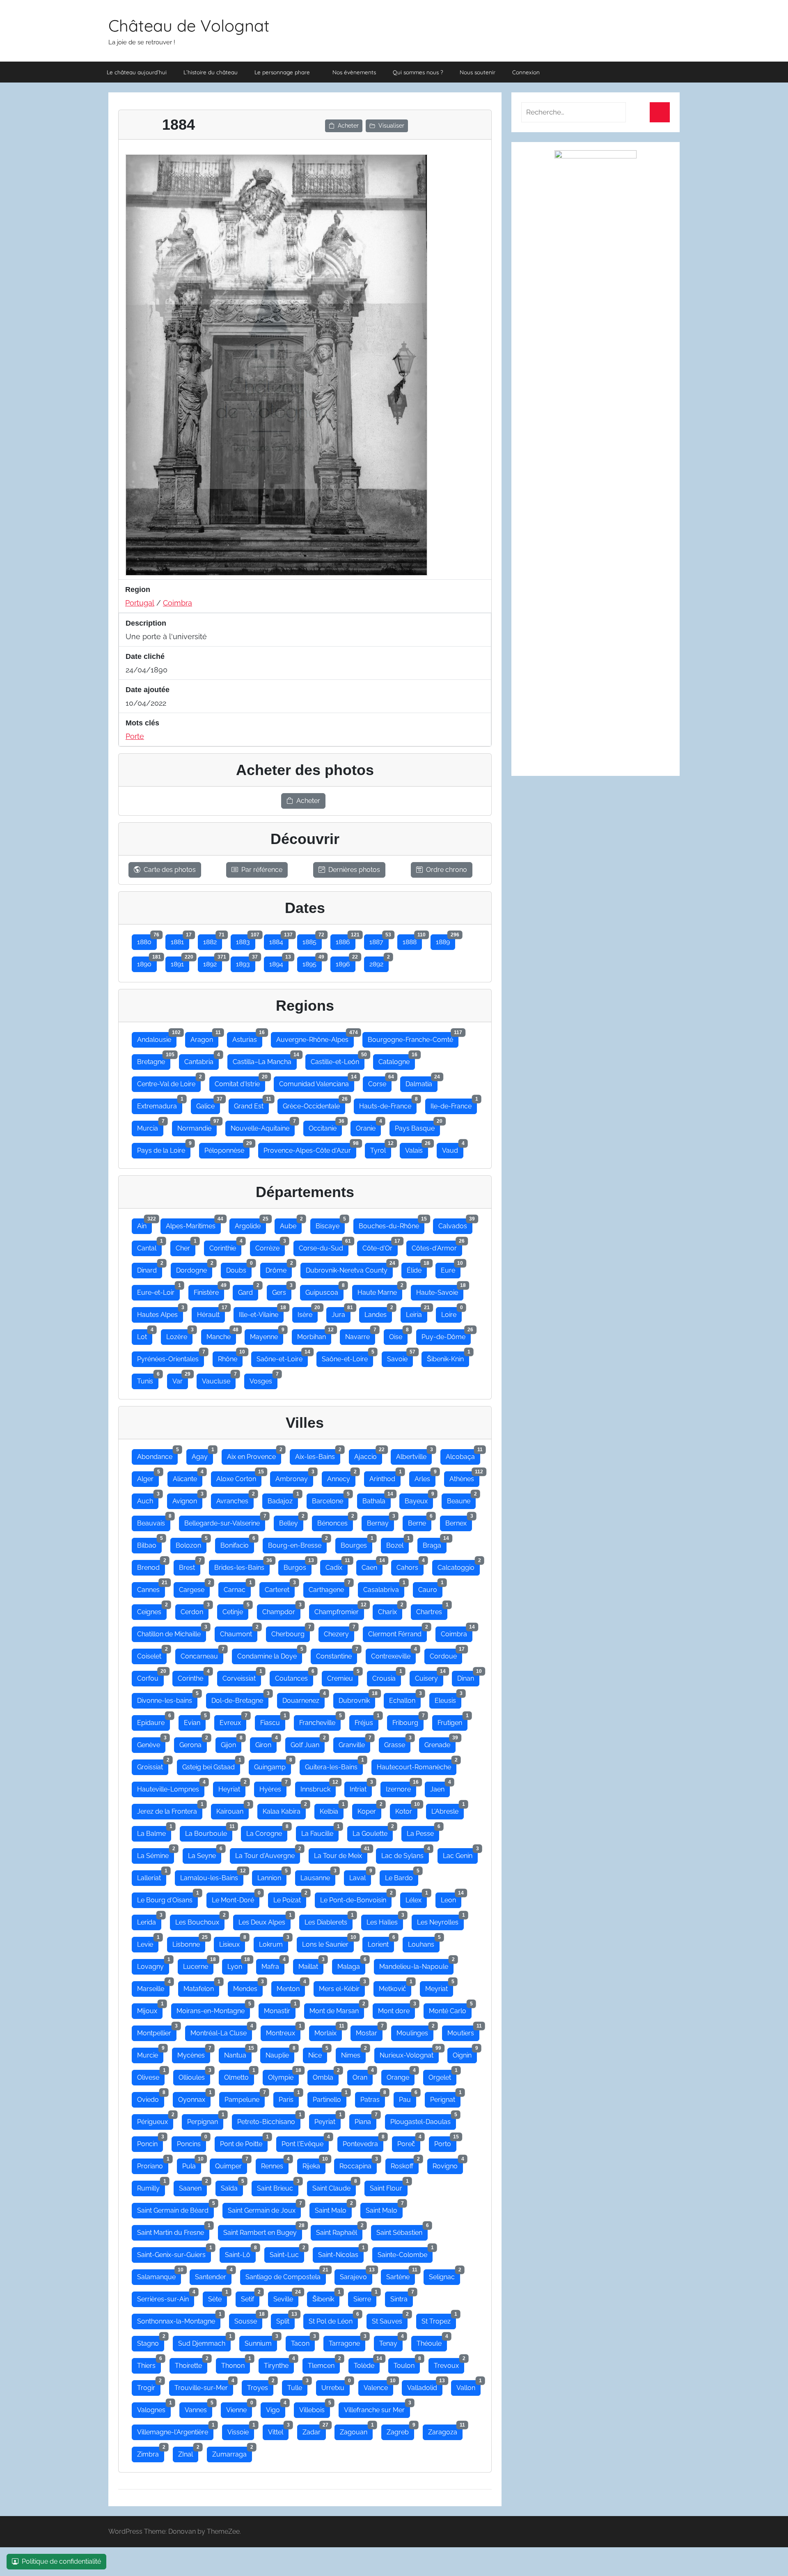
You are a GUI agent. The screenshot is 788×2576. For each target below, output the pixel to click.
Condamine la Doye (270, 1654)
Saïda (232, 2186)
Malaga (351, 1965)
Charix (390, 1610)
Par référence (262, 870)
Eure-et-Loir (158, 1291)
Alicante (188, 1477)
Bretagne (154, 1060)
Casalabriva (384, 1588)
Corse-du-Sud (324, 1246)
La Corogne (267, 1832)
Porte (135, 736)
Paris (289, 2098)
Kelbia (332, 1810)
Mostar (369, 2031)
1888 (412, 940)
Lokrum (274, 1943)
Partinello (330, 2098)
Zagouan (356, 2430)
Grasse (397, 1743)
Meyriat (439, 1987)
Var (180, 1379)
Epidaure (153, 1721)
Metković (395, 1987)
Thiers (149, 2364)
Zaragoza (445, 2430)
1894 (279, 962)
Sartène (401, 2275)
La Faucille (320, 1832)
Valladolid (425, 2386)
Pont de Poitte (244, 2142)
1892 (213, 962)
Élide (417, 1269)
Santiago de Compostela (286, 2275)
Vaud (453, 1149)
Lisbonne (189, 1943)
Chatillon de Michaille (172, 1632)
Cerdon (195, 1610)
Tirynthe (279, 2364)
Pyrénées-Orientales (171, 1357)
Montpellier (157, 2031)
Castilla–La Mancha (265, 1060)
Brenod (151, 1566)
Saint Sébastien (402, 2231)
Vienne (239, 2408)
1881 (180, 940)
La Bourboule (209, 1832)
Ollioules (194, 2076)
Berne (420, 1521)
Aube (291, 1224)
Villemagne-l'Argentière (175, 2430)
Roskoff (405, 2164)
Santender (213, 2275)
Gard (248, 1291)
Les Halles (385, 1920)
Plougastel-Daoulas (423, 2120)
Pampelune (245, 2098)
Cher (186, 1246)
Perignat (445, 2098)
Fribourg (408, 1721)
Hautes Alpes (160, 1313)
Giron (266, 1743)
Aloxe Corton (239, 1477)
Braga (435, 1544)
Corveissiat (242, 1677)
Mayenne (267, 1335)
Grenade (440, 1743)
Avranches (235, 1499)
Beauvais (154, 1521)
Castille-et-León (338, 1060)
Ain (144, 1224)
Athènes (464, 1477)
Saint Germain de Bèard (175, 2209)
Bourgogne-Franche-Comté (413, 1038)
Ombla (326, 2076)
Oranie (368, 1126)
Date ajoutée (148, 690)
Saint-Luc (287, 2253)
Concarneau (202, 1654)
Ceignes (152, 1610)
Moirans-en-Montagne (213, 2009)
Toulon (407, 2364)
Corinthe (193, 1677)
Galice (208, 1104)
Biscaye (330, 1224)
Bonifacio (237, 1544)
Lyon (237, 1965)
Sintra (402, 2297)
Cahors (410, 1566)
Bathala (377, 1499)
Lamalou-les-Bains (212, 1876)
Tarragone (347, 2342)
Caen (372, 1566)
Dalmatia (421, 1082)
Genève (151, 1743)
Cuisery (429, 1677)
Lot (145, 1335)
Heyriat (232, 1787)
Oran (363, 2076)
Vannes (198, 2408)
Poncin (150, 2142)
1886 (346, 940)
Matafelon (201, 1987)
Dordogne (194, 1269)
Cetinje (235, 1610)
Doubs (239, 1269)
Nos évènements (354, 72)
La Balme (154, 1832)
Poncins (191, 2142)
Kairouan (233, 1810)
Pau (408, 2098)
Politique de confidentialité (61, 2561)
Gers (282, 1291)
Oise (398, 1335)
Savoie (400, 1357)
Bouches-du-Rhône (392, 1224)
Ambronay (294, 1477)
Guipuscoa (324, 1291)
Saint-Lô (240, 2253)
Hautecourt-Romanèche (417, 1765)
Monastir (280, 2009)
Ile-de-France (454, 1104)
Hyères (273, 1787)
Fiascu (273, 1721)
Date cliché (145, 656)
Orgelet (442, 2076)
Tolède (367, 2364)
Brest (190, 1566)
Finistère (209, 1291)
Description (146, 623)
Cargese (194, 1588)
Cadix (337, 1566)
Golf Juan (308, 1743)
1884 (279, 940)
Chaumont (239, 1632)
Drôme (279, 1269)
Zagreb (400, 2430)
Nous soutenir (478, 72)
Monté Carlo (450, 2009)
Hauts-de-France (388, 1104)
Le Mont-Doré (236, 1898)
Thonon (236, 2364)
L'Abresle (448, 1810)
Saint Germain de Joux (264, 2209)
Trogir (149, 2386)
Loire (451, 1313)
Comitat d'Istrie (240, 1082)
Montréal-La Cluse (221, 2031)
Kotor (406, 1810)
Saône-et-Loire (282, 1357)
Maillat (311, 1965)
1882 (213, 940)
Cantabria (202, 1060)
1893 (246, 962)
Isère (308, 1313)
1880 (147, 940)
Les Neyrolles (440, 1920)
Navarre (360, 1335)
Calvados (455, 1224)
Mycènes (194, 2053)
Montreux (283, 2031)
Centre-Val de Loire (169, 1082)
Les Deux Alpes (265, 1920)
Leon (451, 1898)
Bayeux (419, 1499)
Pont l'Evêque (305, 2142)
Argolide (250, 1224)
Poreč (409, 2142)
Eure (451, 1269)
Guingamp (273, 1765)
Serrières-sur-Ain (166, 2297)
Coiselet (152, 1654)
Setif (250, 2297)
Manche (221, 1335)
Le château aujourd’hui (137, 72)
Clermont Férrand (397, 1632)
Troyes (260, 2386)
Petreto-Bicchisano (269, 2120)
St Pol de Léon (333, 2319)
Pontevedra (363, 2142)
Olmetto (239, 2076)
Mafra (273, 1965)
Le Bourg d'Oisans (167, 1898)
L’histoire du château (211, 72)
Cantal (149, 1246)
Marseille (153, 1987)
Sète (218, 2297)
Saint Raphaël (339, 2231)
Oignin (465, 2053)
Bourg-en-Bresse (297, 1544)
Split (285, 2319)
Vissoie (241, 2430)
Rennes (275, 2164)
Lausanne (318, 1876)
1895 (312, 962)
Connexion (526, 72)
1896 (346, 962)
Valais (417, 1149)
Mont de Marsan (337, 2009)
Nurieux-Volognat (409, 2053)
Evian (195, 1721)
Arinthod (385, 1477)
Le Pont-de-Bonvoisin (356, 1898)
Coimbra (178, 603)
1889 (446, 940)
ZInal (188, 2452)
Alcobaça (463, 1455)
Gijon (231, 1743)
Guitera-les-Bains (334, 1765)
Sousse (248, 2319)
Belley (291, 1521)
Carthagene (329, 1588)
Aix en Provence (254, 1455)
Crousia (387, 1677)
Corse (380, 1082)
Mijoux (150, 2009)
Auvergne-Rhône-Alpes (315, 1038)
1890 (147, 962)
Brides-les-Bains (242, 1566)
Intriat (361, 1787)
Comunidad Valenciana (317, 1082)
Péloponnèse (227, 1149)
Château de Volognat (189, 25)
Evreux (233, 1721)
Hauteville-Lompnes (171, 1787)
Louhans (424, 1943)
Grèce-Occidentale (314, 1104)
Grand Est (251, 1104)
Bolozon (191, 1544)
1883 (246, 940)
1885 (312, 940)
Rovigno (448, 2164)
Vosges (263, 1379)
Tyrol (381, 1149)
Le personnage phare (282, 72)
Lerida (149, 1920)
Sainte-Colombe (405, 2253)
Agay (202, 1455)
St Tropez (439, 2319)
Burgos (298, 1566)
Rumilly (151, 2186)
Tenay (391, 2342)
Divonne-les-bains (167, 1699)
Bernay (380, 1521)
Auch (148, 1499)
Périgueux (155, 2120)
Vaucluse (219, 1379)
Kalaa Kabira (284, 1810)
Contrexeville (393, 1654)
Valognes (154, 2408)
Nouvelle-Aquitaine (263, 1126)
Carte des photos (170, 870)
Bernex (459, 1521)
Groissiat (153, 1765)
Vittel (278, 2430)
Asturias (247, 1038)
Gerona (193, 1743)
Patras (373, 2098)
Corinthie (225, 1246)
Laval (360, 1876)
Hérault (211, 1313)
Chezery (339, 1632)
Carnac (237, 1588)
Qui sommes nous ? (418, 72)
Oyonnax (194, 2098)
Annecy (341, 1477)
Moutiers (463, 2031)
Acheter (348, 126)
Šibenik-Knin (448, 1357)
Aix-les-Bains (318, 1455)
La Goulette (373, 1832)
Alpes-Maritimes (193, 1224)
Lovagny (153, 1965)
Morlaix (328, 2031)
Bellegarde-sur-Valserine (225, 1521)
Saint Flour (389, 2186)
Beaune (461, 1499)
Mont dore (396, 2009)
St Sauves (390, 2319)
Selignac (444, 2275)
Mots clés (142, 723)
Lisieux (232, 1943)
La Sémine (156, 1854)
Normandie (197, 1126)
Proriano (153, 2164)
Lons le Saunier (328, 1943)
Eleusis (448, 1699)
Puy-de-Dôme (446, 1335)
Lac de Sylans (405, 1854)
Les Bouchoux (200, 1920)
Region (138, 590)
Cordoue (446, 1654)
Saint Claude (334, 2186)
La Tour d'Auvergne (268, 1854)
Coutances (294, 1677)
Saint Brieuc (278, 2186)
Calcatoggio (459, 1566)
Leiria (417, 1313)
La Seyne (205, 1854)
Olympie (283, 2076)
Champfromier (339, 1610)
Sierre (365, 2297)
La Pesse (423, 1832)
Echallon (405, 1699)
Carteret (280, 1588)
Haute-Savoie (440, 1291)
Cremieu (343, 1677)
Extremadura (160, 1104)
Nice (318, 2053)
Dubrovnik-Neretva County (349, 1269)
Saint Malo (333, 2209)
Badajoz (283, 1499)
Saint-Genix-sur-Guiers (174, 2253)
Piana (365, 2120)
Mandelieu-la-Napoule (416, 1965)
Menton (291, 1987)
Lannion (272, 1876)
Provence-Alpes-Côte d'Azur (310, 1149)
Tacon (303, 2342)
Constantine (337, 1654)
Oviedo (151, 2098)
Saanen (193, 2186)
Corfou (150, 1677)
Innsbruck (318, 1787)
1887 (379, 940)
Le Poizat (290, 1898)
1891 (180, 962)
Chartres (432, 1610)
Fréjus (367, 1721)
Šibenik (326, 2297)
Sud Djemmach (204, 2342)
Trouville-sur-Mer (204, 2386)
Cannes (151, 1588)
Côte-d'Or (380, 1246)
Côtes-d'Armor (437, 1246)
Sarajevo (356, 2275)
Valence (378, 2386)
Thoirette (191, 2364)
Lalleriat (152, 1876)
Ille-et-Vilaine (261, 1313)
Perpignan (205, 2120)
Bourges (356, 1544)
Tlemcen (324, 2364)
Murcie (150, 2053)
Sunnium (261, 2342)
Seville (286, 2297)
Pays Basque (417, 1126)
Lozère (179, 1335)
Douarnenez (304, 1699)
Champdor (281, 1610)
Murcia (150, 1126)
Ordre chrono (447, 870)
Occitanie (325, 1126)
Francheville (320, 1721)
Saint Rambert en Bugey (263, 2231)
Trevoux (449, 2364)
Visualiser (391, 126)
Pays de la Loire (164, 1149)
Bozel (397, 1544)
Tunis (148, 1379)
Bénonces (335, 1521)
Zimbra (151, 2452)
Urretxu (336, 2386)
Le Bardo (402, 1876)
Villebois (315, 2408)
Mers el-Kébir (342, 1987)
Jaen (440, 1787)
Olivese (151, 2076)
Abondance (157, 1455)
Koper (369, 1810)
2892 (379, 962)
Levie (148, 1943)
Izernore (401, 1787)
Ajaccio (368, 1455)
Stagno (151, 2342)
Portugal (140, 603)
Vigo (276, 2408)
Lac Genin (460, 1854)
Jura (341, 1313)
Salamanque (159, 2275)
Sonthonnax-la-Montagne (179, 2319)
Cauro (430, 1588)
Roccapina (358, 2164)
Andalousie (157, 1038)
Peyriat (328, 2120)
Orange (401, 2076)
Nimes (353, 2053)
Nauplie (280, 2053)
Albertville (414, 1455)
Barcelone (330, 1499)
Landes (378, 1313)
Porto (445, 2142)
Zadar (314, 2430)
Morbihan (314, 1335)
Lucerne (198, 1965)
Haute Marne (380, 1291)
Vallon (468, 2386)
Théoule (432, 2342)
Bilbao (149, 1544)
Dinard (150, 1269)
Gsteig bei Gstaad (211, 1765)
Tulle (297, 2386)
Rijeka (314, 2164)
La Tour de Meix (341, 1854)
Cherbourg (291, 1632)
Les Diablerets (329, 1920)
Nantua (238, 2053)
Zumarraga (232, 2452)
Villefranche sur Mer (377, 2408)
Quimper (231, 2164)
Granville (354, 1743)
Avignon (187, 1499)
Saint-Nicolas (341, 2253)
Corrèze (270, 1246)
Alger (148, 1477)
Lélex (416, 1898)
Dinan (468, 1677)
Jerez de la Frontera (170, 1810)
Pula (192, 2164)
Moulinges (415, 2031)
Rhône (230, 1357)
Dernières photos (354, 870)
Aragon (204, 1038)
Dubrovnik (357, 1699)
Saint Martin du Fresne (173, 2231)
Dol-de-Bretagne (240, 1699)
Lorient (381, 1943)
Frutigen (452, 1721)
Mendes (248, 1987)
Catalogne (397, 1060)
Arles (425, 1477)
